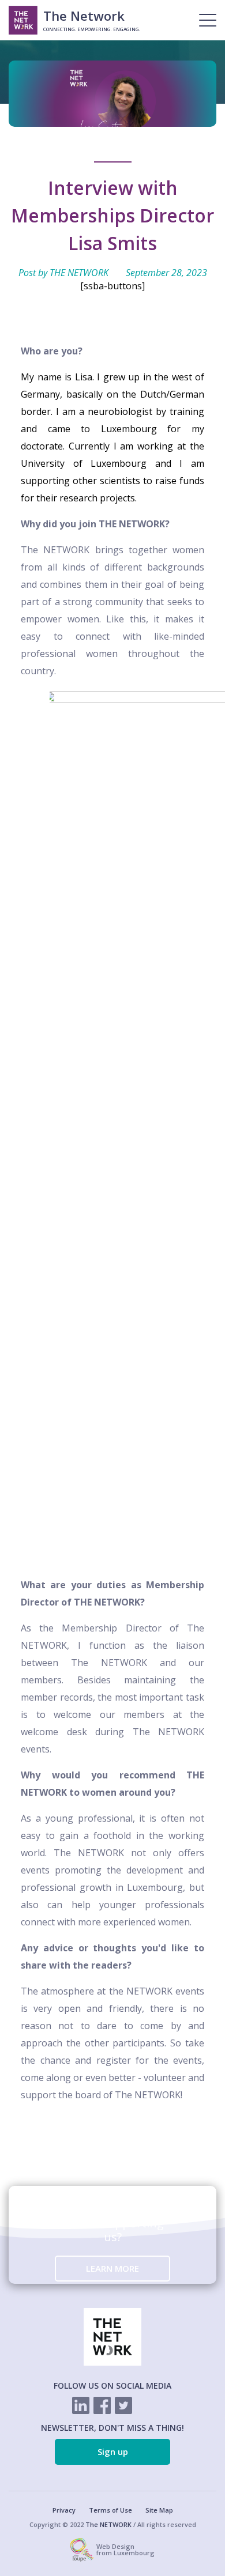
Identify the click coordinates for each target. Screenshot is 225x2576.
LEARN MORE (112, 2268)
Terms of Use (110, 2510)
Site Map (159, 2510)
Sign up (113, 2452)
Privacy (64, 2510)
